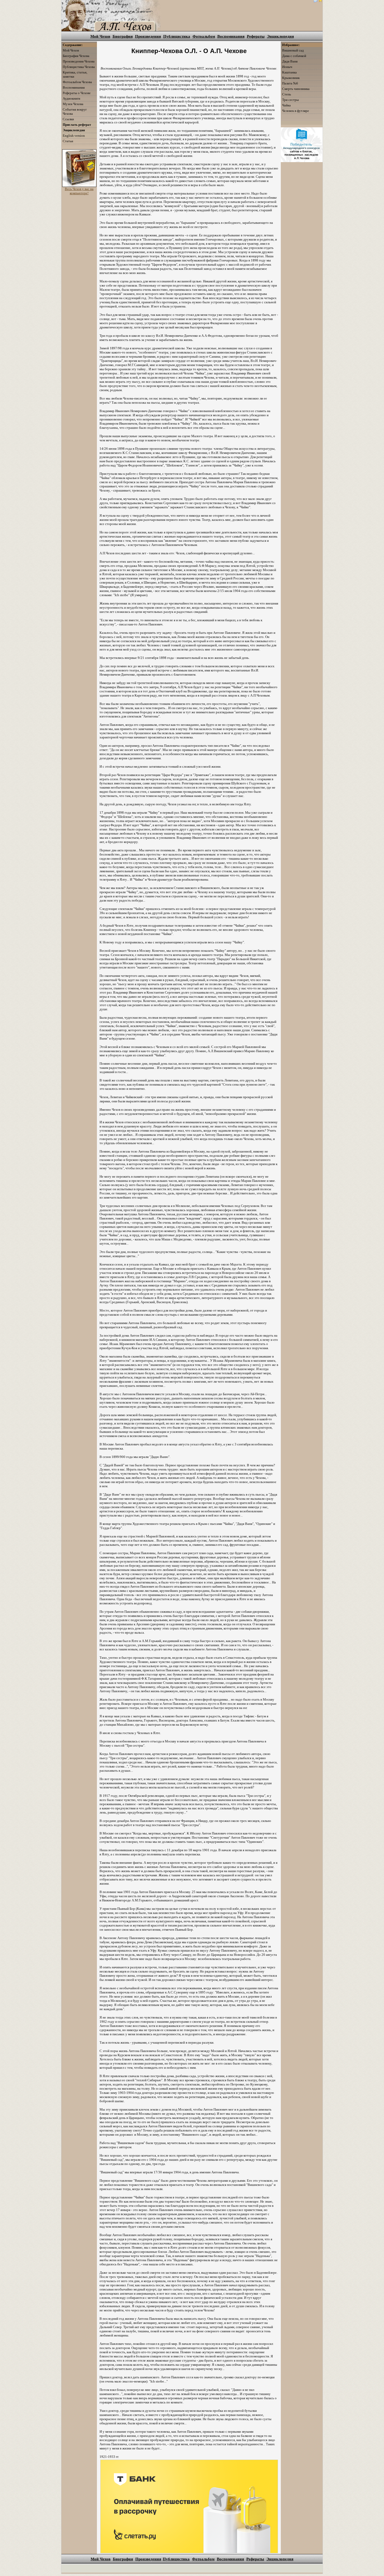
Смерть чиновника (296, 89)
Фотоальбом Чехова (77, 82)
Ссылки (68, 119)
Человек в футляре (296, 111)
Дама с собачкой (294, 56)
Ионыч (287, 67)
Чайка (286, 105)
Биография (123, 36)
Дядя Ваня (290, 61)
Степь (287, 94)
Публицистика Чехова (79, 67)
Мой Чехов (100, 36)
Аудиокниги (71, 98)
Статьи (68, 141)
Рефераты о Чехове (77, 93)
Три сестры (290, 100)
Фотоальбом (204, 36)
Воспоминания (231, 36)
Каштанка (289, 72)
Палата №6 (290, 83)
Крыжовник (291, 78)
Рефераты (256, 36)
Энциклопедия (280, 36)
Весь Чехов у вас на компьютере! (79, 191)
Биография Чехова (76, 56)
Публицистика (177, 36)
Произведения (148, 36)
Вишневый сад (293, 50)
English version (74, 136)
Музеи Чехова (73, 104)
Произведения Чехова (79, 61)
